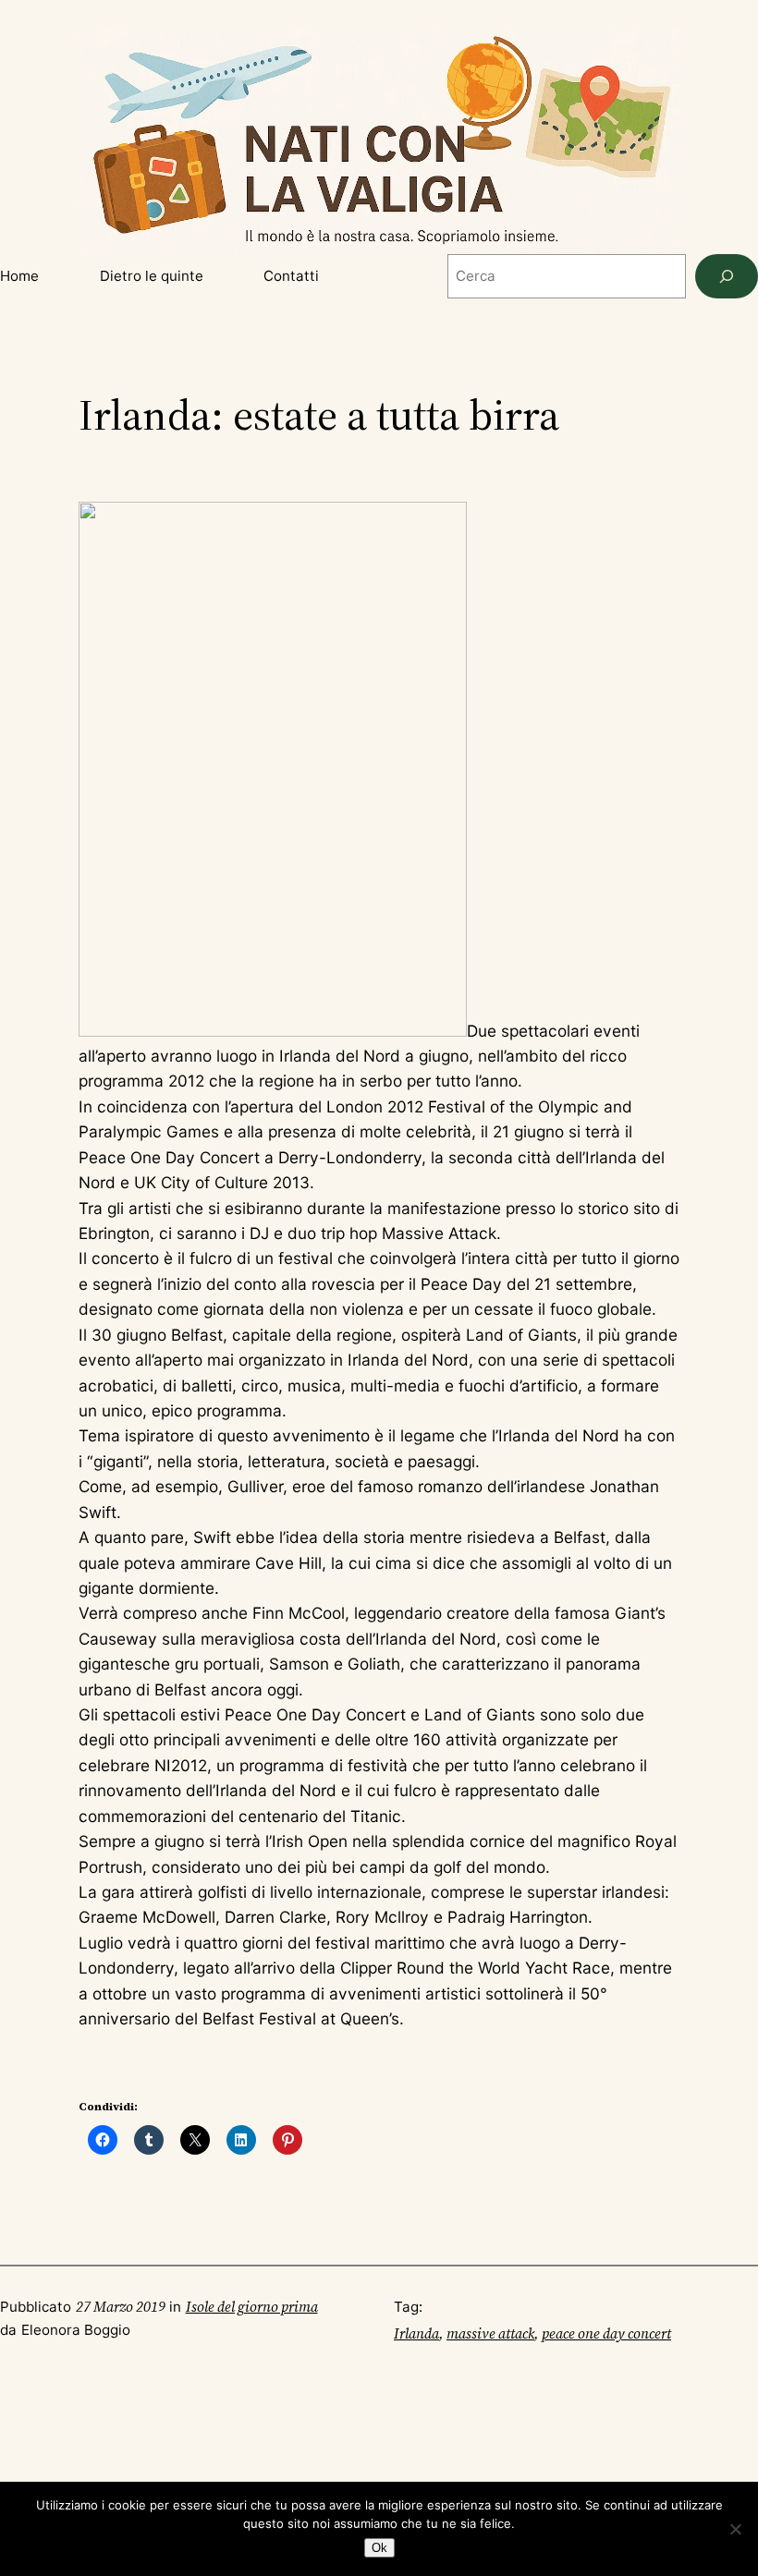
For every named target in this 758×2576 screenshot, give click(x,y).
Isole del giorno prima (252, 2307)
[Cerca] (727, 276)
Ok (379, 2548)
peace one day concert (606, 2333)
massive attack (490, 2333)
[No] (735, 2529)
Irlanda (416, 2333)
